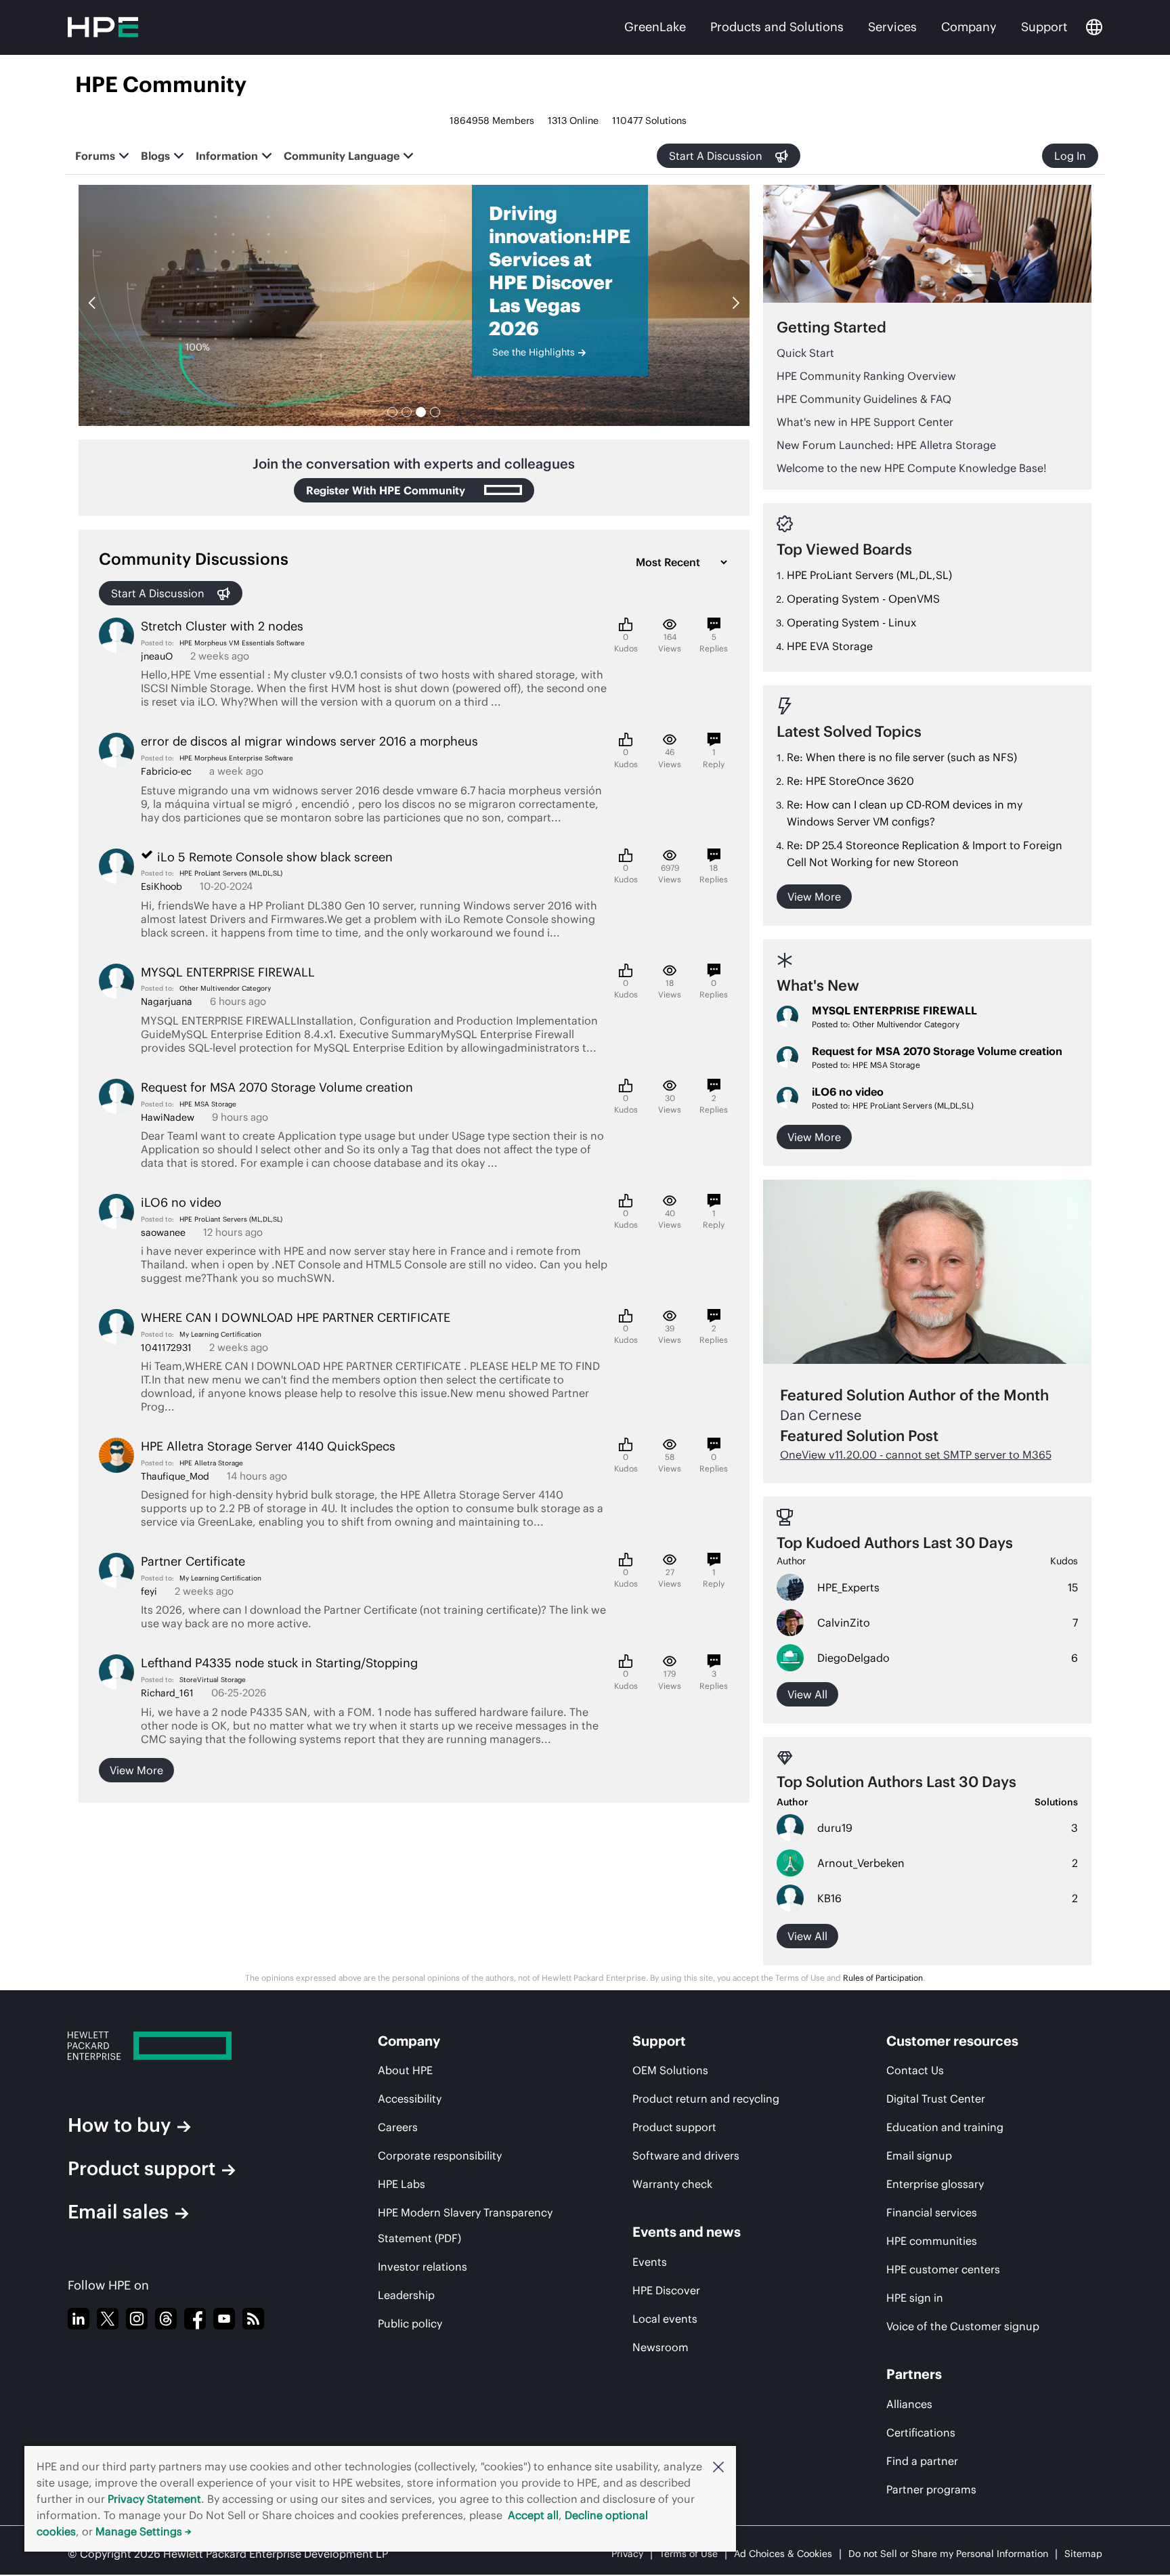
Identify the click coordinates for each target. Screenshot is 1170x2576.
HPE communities (932, 2241)
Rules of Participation (883, 1978)
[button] (718, 2466)
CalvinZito (844, 1623)
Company (969, 27)
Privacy (627, 2554)
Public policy (410, 2323)
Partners (914, 2374)
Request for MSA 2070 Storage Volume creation (937, 1051)
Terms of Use (689, 2554)
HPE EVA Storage (830, 646)
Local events (665, 2319)
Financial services (932, 2212)
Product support (142, 2168)
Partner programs (931, 2489)
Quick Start (805, 353)
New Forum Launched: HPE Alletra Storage (886, 445)
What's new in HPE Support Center (865, 422)
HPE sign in (915, 2298)
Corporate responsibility (440, 2155)
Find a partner (922, 2461)
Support (1044, 27)
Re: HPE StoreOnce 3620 (850, 781)
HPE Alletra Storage (211, 1463)
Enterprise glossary (935, 2184)
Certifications (921, 2432)
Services (892, 27)
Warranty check (672, 2184)
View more (136, 1770)
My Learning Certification (220, 1334)
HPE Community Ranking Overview (866, 376)
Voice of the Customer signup (963, 2326)
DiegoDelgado (853, 1658)
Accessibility (410, 2099)
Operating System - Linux (851, 622)
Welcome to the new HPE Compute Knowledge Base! (912, 468)
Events (650, 2262)
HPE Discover (666, 2290)
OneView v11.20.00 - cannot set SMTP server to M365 (916, 1455)
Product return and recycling (706, 2099)
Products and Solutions (777, 27)
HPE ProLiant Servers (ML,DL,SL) (231, 873)
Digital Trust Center (936, 2099)
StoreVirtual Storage (213, 1680)
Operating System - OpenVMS (863, 599)
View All (807, 1936)
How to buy (119, 2125)
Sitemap (1083, 2554)
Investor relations (422, 2267)
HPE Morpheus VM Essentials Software (242, 643)
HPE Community (161, 84)
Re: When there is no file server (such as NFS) (902, 757)
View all (807, 1694)
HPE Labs (402, 2184)
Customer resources (952, 2041)
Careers (398, 2127)
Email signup (919, 2155)
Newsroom (660, 2347)
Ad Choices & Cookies (783, 2554)
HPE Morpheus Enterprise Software (236, 758)
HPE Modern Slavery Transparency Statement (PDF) (465, 2225)
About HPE (405, 2070)
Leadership (406, 2295)
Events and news (687, 2232)
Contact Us (915, 2070)
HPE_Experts (848, 1587)
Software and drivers (686, 2155)
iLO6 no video (848, 1092)
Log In (1070, 156)
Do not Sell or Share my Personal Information (948, 2554)
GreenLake (655, 27)
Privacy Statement (154, 2499)
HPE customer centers (943, 2269)
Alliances (909, 2404)
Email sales (118, 2212)
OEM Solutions (670, 2070)
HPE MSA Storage (208, 1104)
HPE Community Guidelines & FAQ (864, 399)
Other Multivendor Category (225, 988)
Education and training (945, 2127)
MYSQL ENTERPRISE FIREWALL (894, 1010)
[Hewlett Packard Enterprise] (186, 2046)
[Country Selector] (1094, 27)
